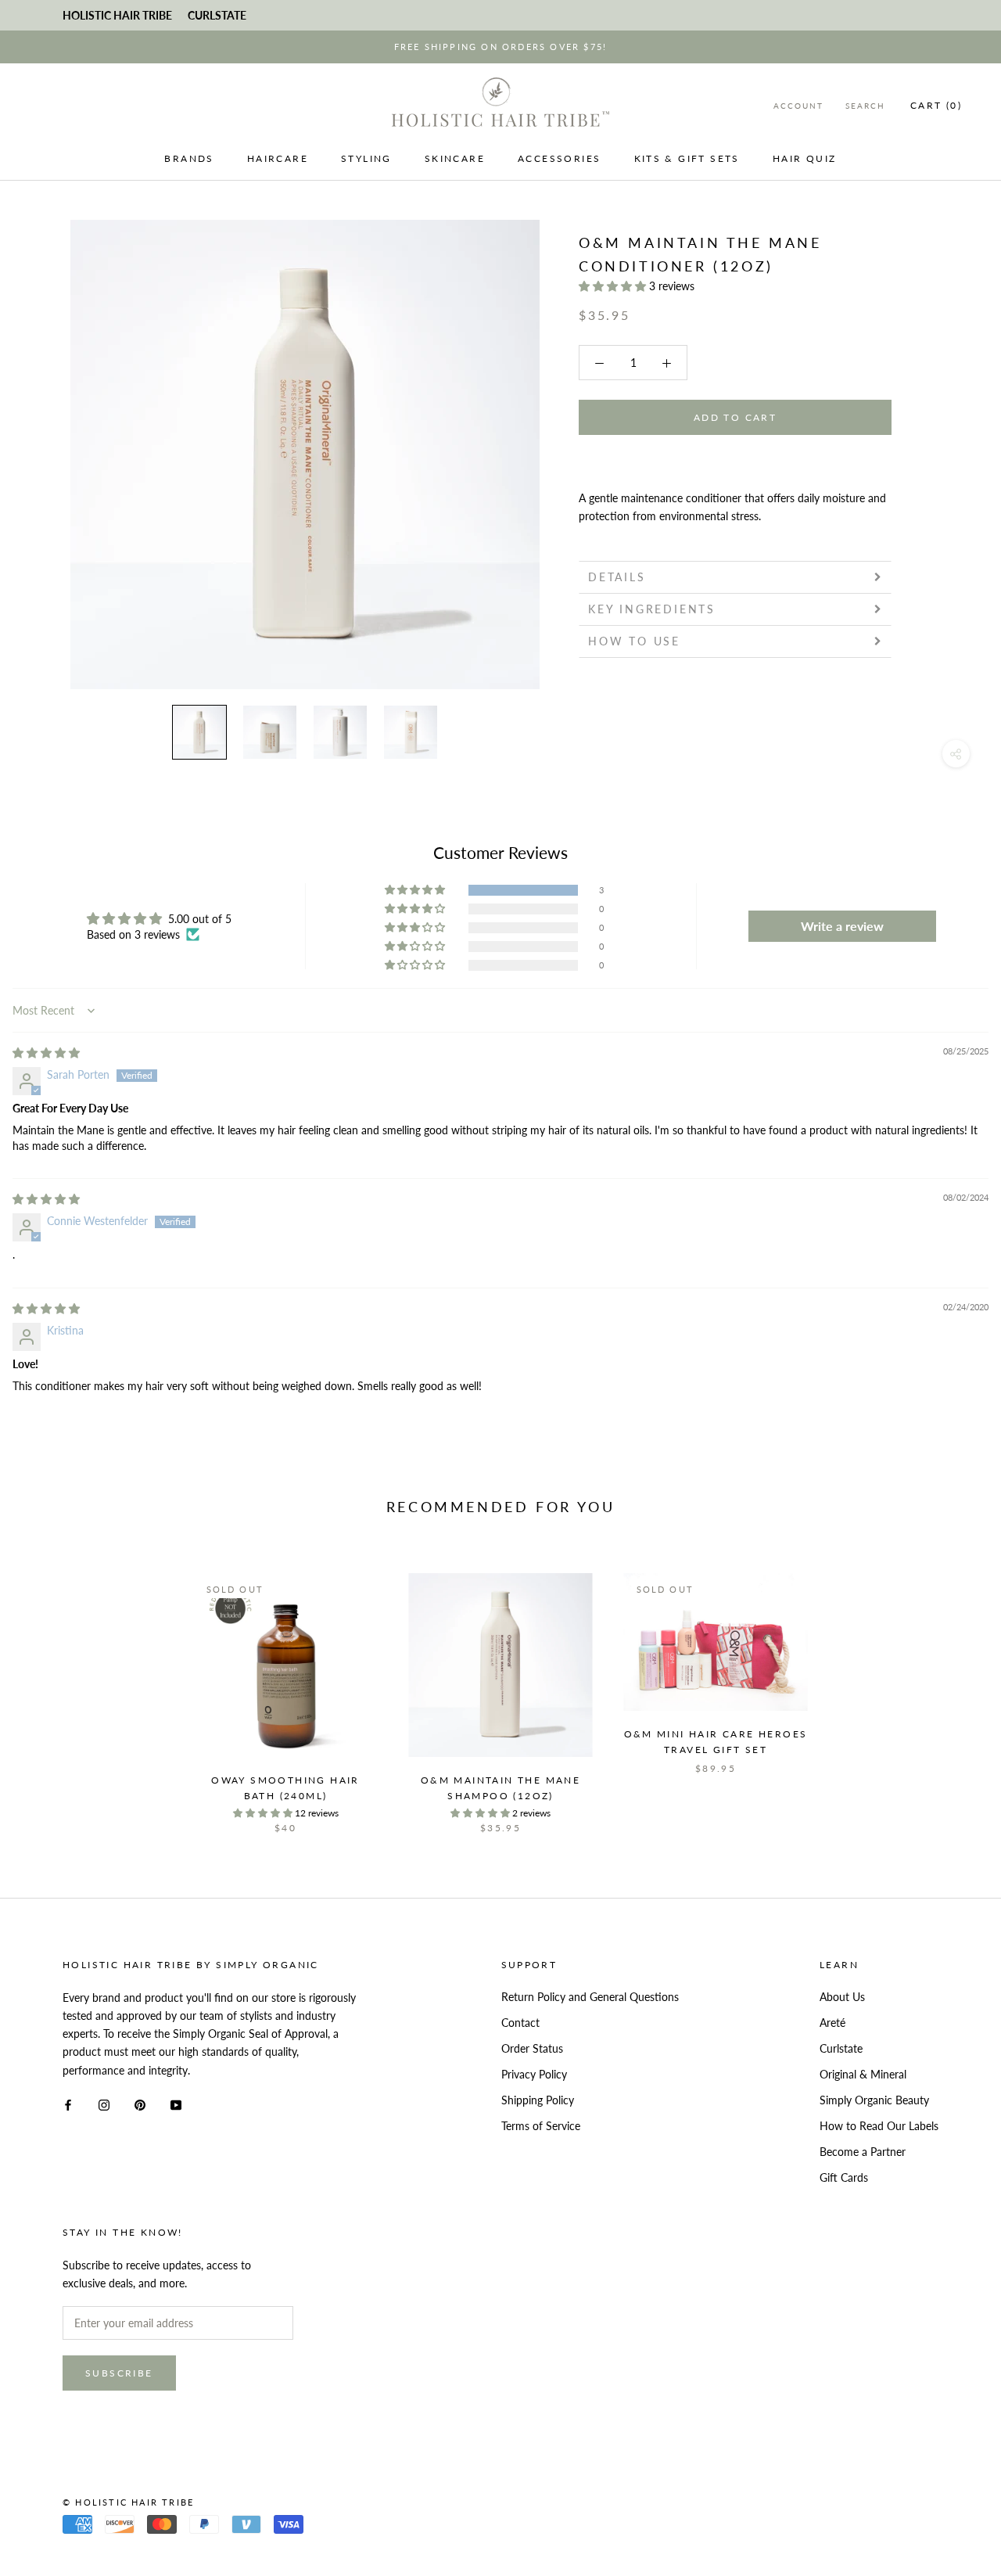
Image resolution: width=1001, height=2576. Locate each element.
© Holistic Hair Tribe (128, 2502)
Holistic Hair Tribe (117, 15)
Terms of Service (541, 2126)
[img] (46, 1053)
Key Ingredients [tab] (652, 609)
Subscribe (119, 2373)
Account (798, 106)
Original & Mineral (863, 2074)
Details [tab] (617, 577)
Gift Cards (844, 2177)
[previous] (49, 1687)
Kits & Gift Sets (687, 158)
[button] (614, 286)
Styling (366, 158)
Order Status (532, 2048)
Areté (832, 2023)
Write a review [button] (842, 926)
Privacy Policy (534, 2074)
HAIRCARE (278, 158)
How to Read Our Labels (879, 2126)
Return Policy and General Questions (590, 1997)
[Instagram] (104, 2104)
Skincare (455, 158)
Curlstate (841, 2048)
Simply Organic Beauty (874, 2100)
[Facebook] (68, 2104)
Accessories (559, 158)
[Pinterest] (140, 2104)
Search (865, 106)
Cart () (936, 105)
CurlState (217, 15)
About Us (842, 1997)
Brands (189, 158)
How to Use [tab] (634, 641)
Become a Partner (863, 2152)
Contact (520, 2023)
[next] (952, 1687)
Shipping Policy (538, 2100)
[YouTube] (176, 2104)
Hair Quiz (805, 158)
